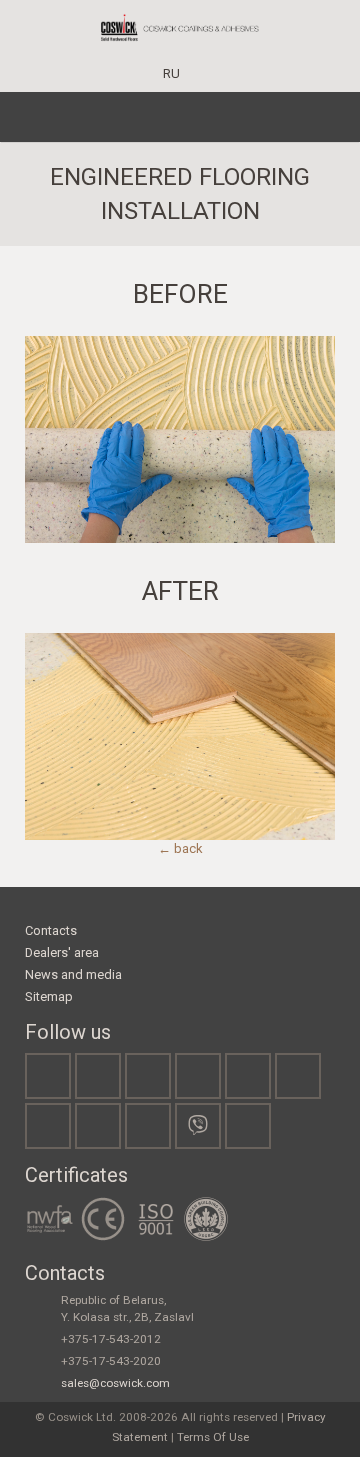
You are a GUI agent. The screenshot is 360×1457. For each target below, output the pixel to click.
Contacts (51, 930)
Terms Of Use (213, 1437)
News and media (73, 974)
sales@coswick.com (115, 1383)
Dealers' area (62, 952)
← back (180, 848)
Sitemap (49, 996)
